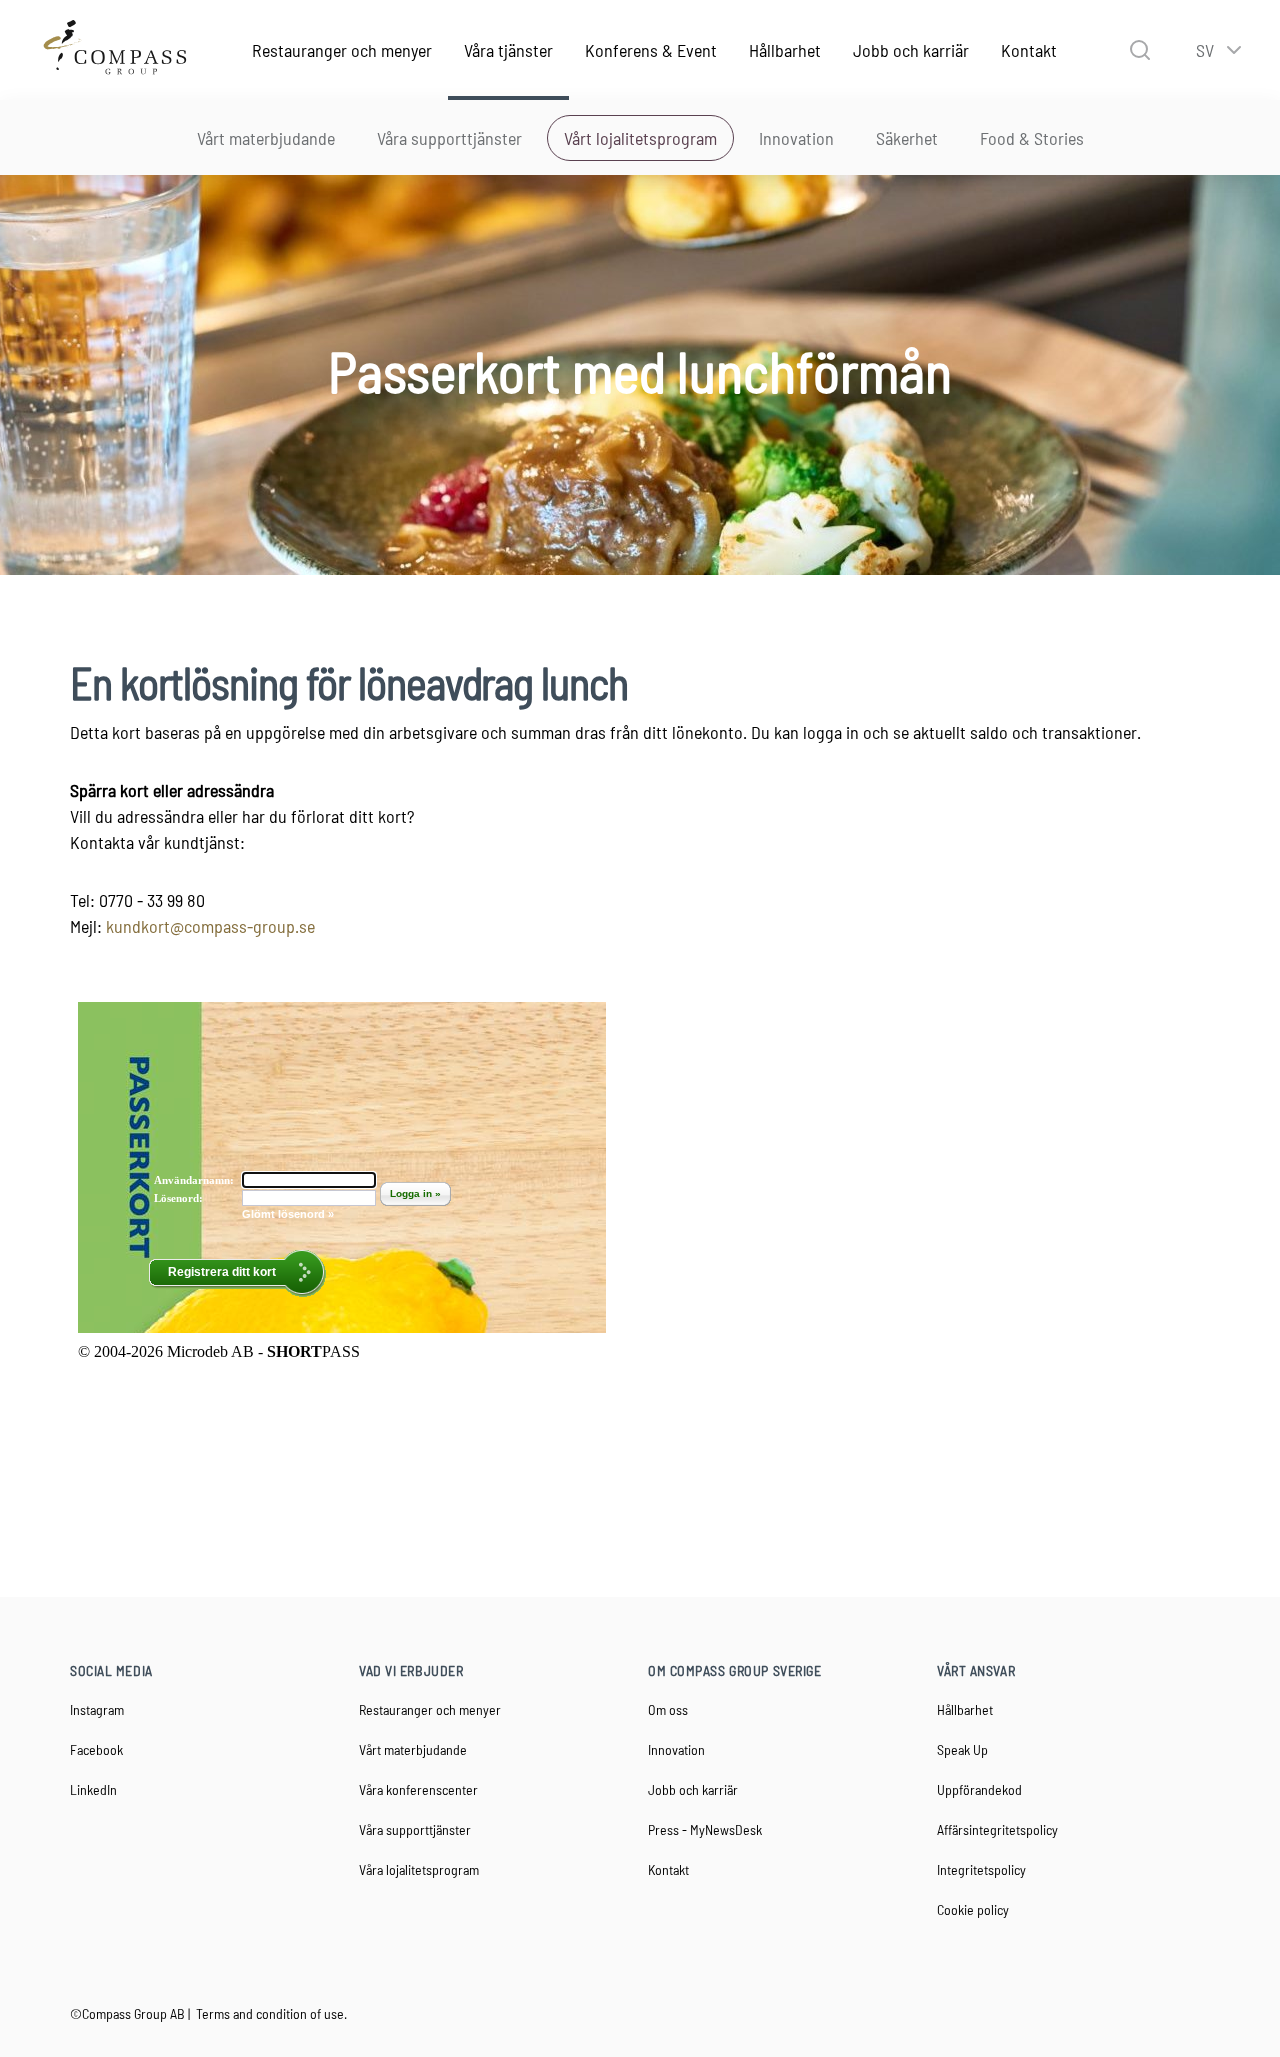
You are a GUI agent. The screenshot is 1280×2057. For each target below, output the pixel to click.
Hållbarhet (785, 50)
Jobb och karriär (911, 50)
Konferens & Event (651, 50)
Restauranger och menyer (342, 50)
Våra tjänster (508, 50)
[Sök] (1140, 50)
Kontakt (1029, 50)
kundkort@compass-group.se (210, 926)
